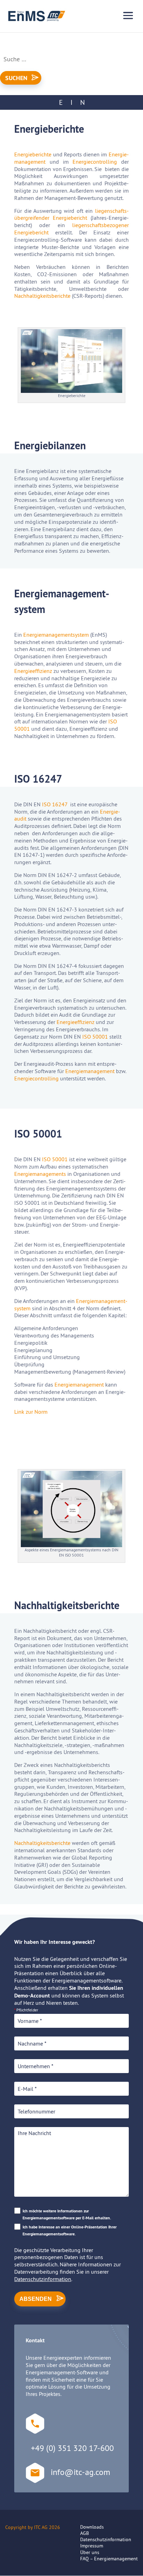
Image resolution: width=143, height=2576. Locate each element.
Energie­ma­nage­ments (40, 1174)
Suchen (16, 78)
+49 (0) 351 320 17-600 (72, 2448)
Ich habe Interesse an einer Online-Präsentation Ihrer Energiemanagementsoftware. (70, 2230)
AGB (85, 2533)
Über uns (90, 2552)
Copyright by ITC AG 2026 (33, 2527)
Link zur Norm (31, 1412)
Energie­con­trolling (95, 162)
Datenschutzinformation (43, 2279)
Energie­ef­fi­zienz (33, 671)
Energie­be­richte (33, 154)
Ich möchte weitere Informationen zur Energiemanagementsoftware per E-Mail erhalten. (67, 2214)
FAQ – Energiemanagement (109, 2559)
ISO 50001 (95, 1037)
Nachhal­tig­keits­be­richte (42, 296)
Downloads (92, 2527)
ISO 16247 (55, 804)
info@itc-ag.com (80, 2472)
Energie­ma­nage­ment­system (56, 635)
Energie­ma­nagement (90, 1071)
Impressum (92, 2546)
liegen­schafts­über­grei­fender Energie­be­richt (71, 214)
